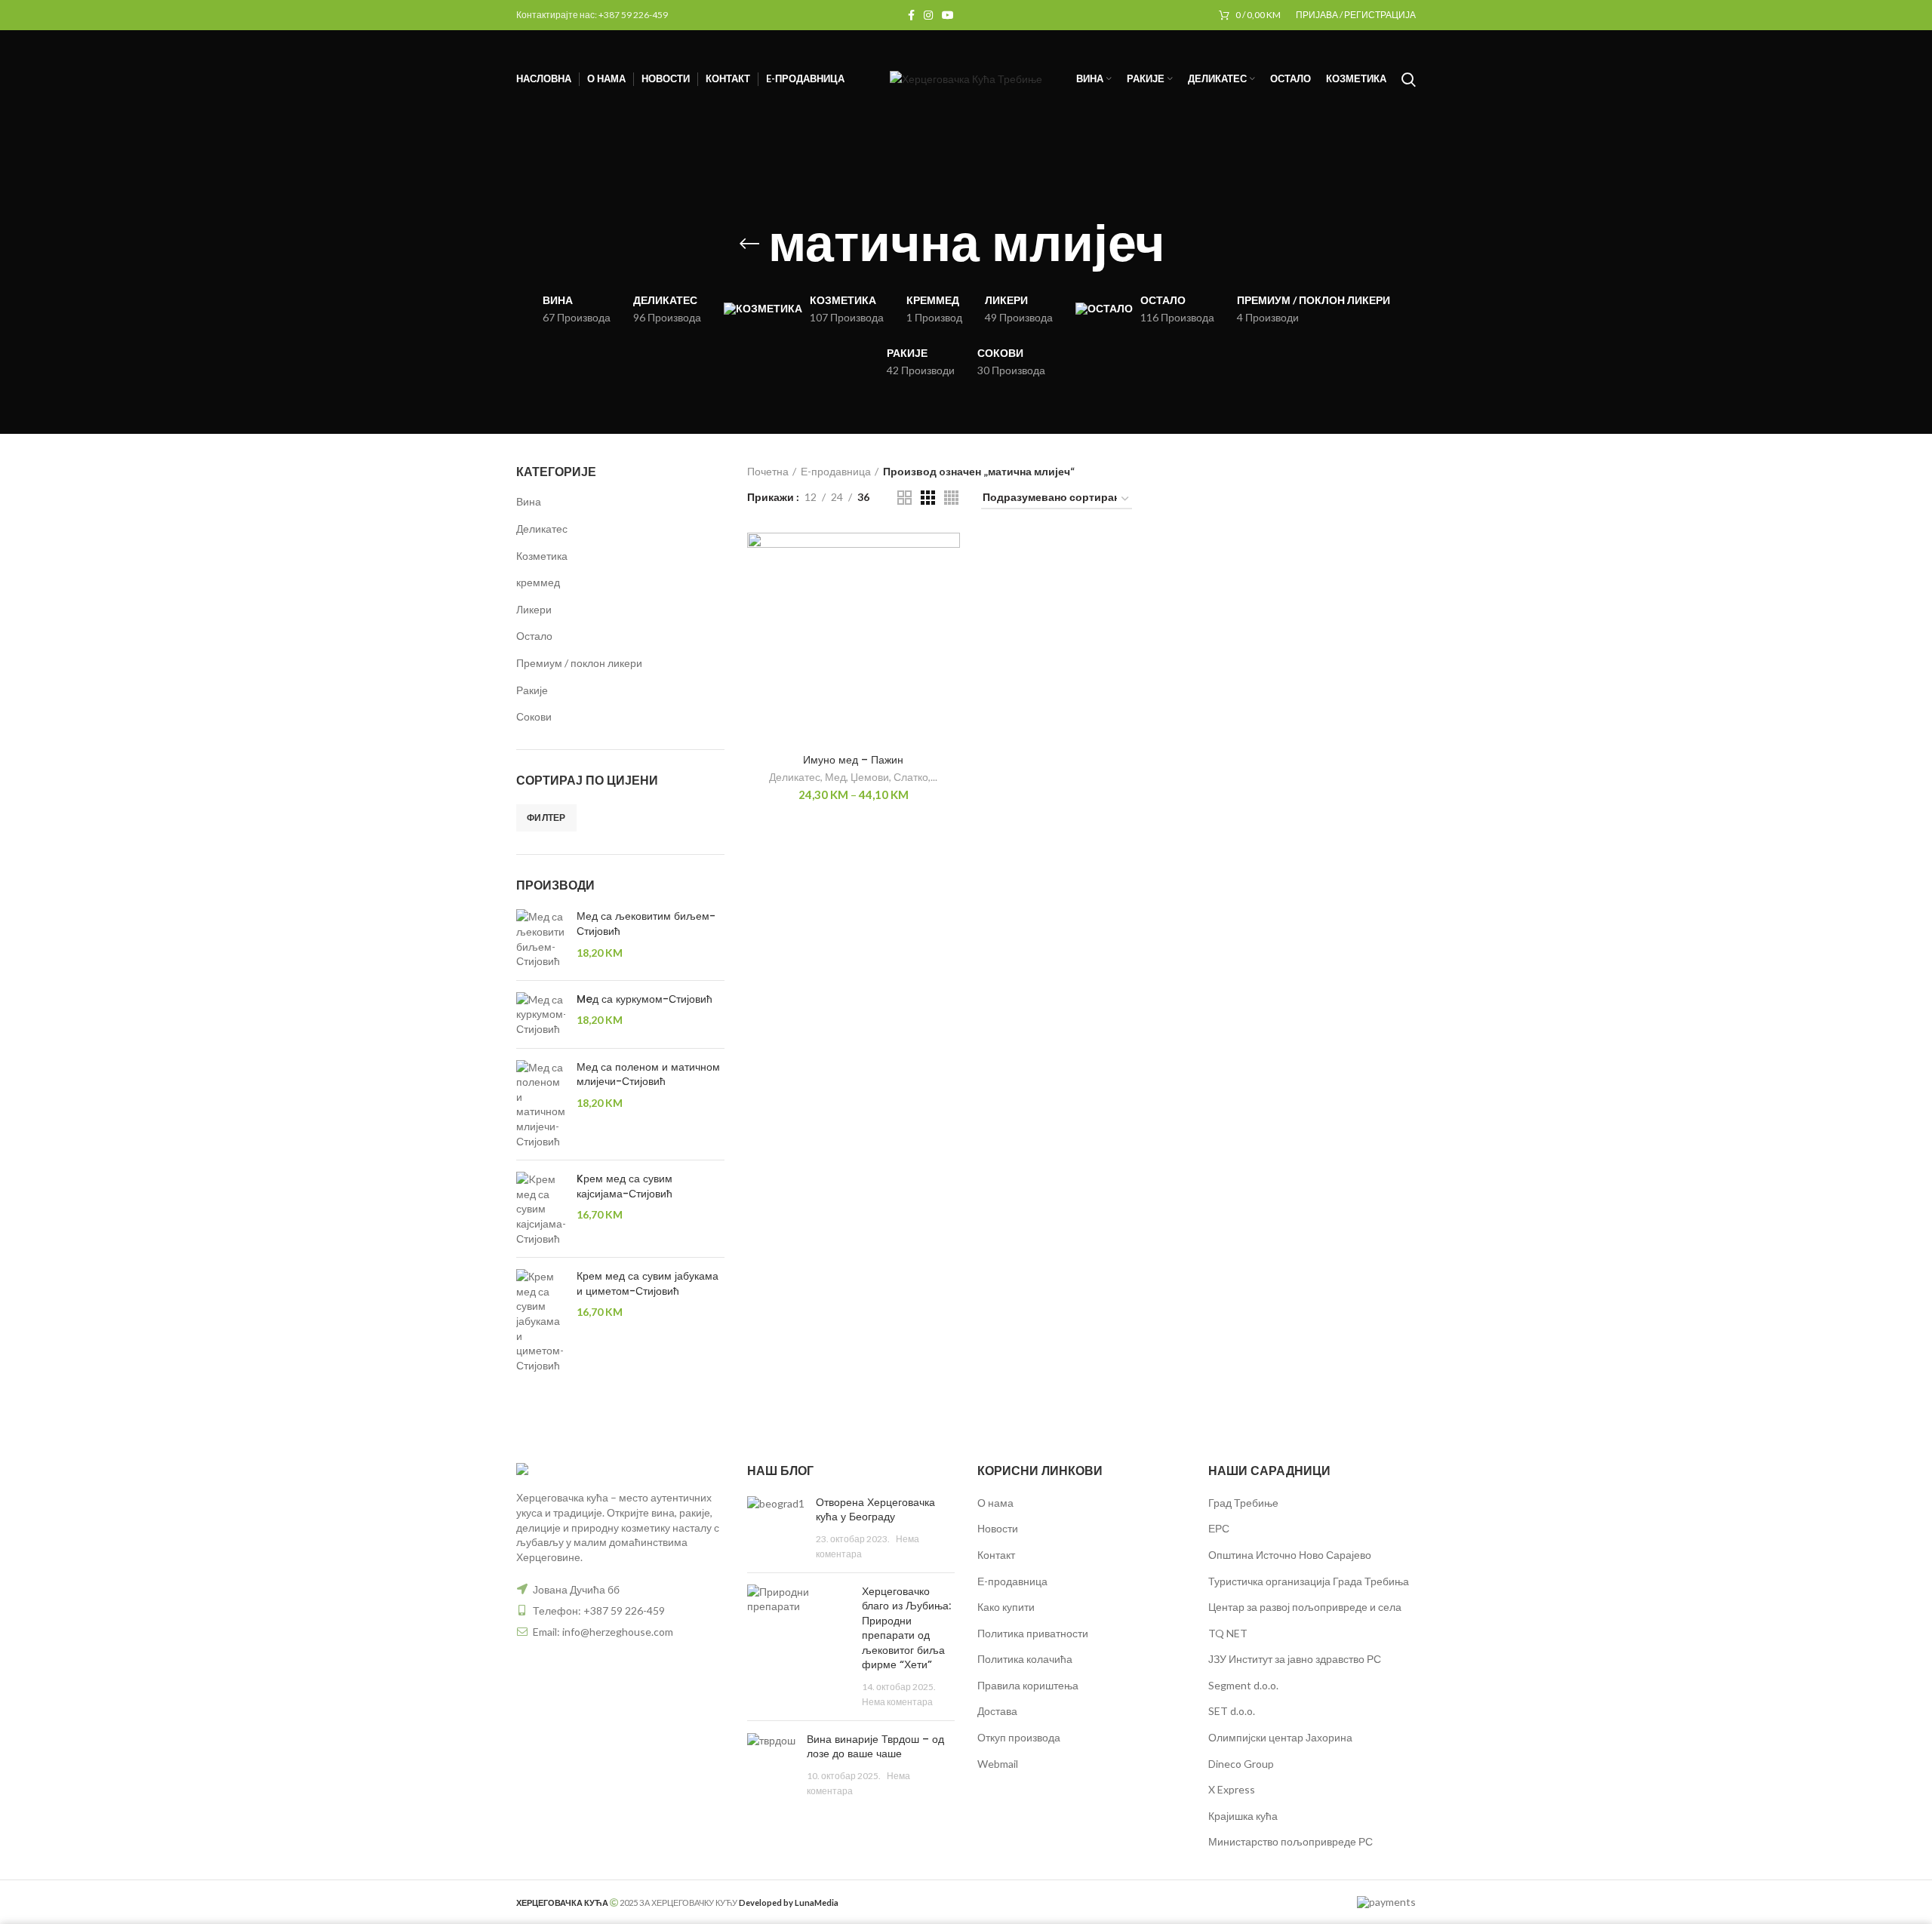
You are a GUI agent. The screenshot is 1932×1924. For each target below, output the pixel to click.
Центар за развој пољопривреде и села (1305, 1607)
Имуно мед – (853, 760)
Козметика (542, 556)
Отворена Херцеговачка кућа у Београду (875, 1510)
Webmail (998, 1764)
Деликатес (542, 529)
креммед (538, 582)
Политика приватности (1033, 1633)
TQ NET (1228, 1633)
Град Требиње (1243, 1503)
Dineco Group (1241, 1764)
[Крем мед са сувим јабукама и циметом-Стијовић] (541, 1321)
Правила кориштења (1028, 1685)
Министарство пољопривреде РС (1291, 1841)
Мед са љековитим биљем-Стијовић (646, 924)
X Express (1232, 1789)
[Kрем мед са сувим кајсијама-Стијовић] (541, 1209)
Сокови (534, 716)
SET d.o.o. (1232, 1711)
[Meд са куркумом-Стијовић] (541, 1014)
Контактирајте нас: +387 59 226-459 (592, 15)
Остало (534, 636)
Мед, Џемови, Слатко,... (881, 777)
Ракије (532, 690)
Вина (529, 501)
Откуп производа (1019, 1737)
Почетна (768, 471)
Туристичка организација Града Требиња (1309, 1581)
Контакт (996, 1555)
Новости (998, 1528)
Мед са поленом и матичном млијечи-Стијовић (648, 1075)
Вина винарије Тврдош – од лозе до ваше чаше (875, 1747)
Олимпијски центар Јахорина (1280, 1737)
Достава (997, 1711)
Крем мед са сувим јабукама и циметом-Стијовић (648, 1284)
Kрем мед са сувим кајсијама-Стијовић (625, 1186)
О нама (995, 1503)
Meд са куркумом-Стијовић (645, 999)
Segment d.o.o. (1243, 1685)
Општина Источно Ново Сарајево (1290, 1555)
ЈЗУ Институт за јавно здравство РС (1295, 1659)
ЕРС (1219, 1528)
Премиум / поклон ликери (579, 663)
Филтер (546, 818)
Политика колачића (1025, 1659)
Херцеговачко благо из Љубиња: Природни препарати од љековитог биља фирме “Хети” (906, 1628)
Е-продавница (836, 471)
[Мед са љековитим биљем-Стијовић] (541, 939)
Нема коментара (897, 1702)
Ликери (534, 609)
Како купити (1006, 1607)
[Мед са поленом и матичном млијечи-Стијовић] (541, 1105)
